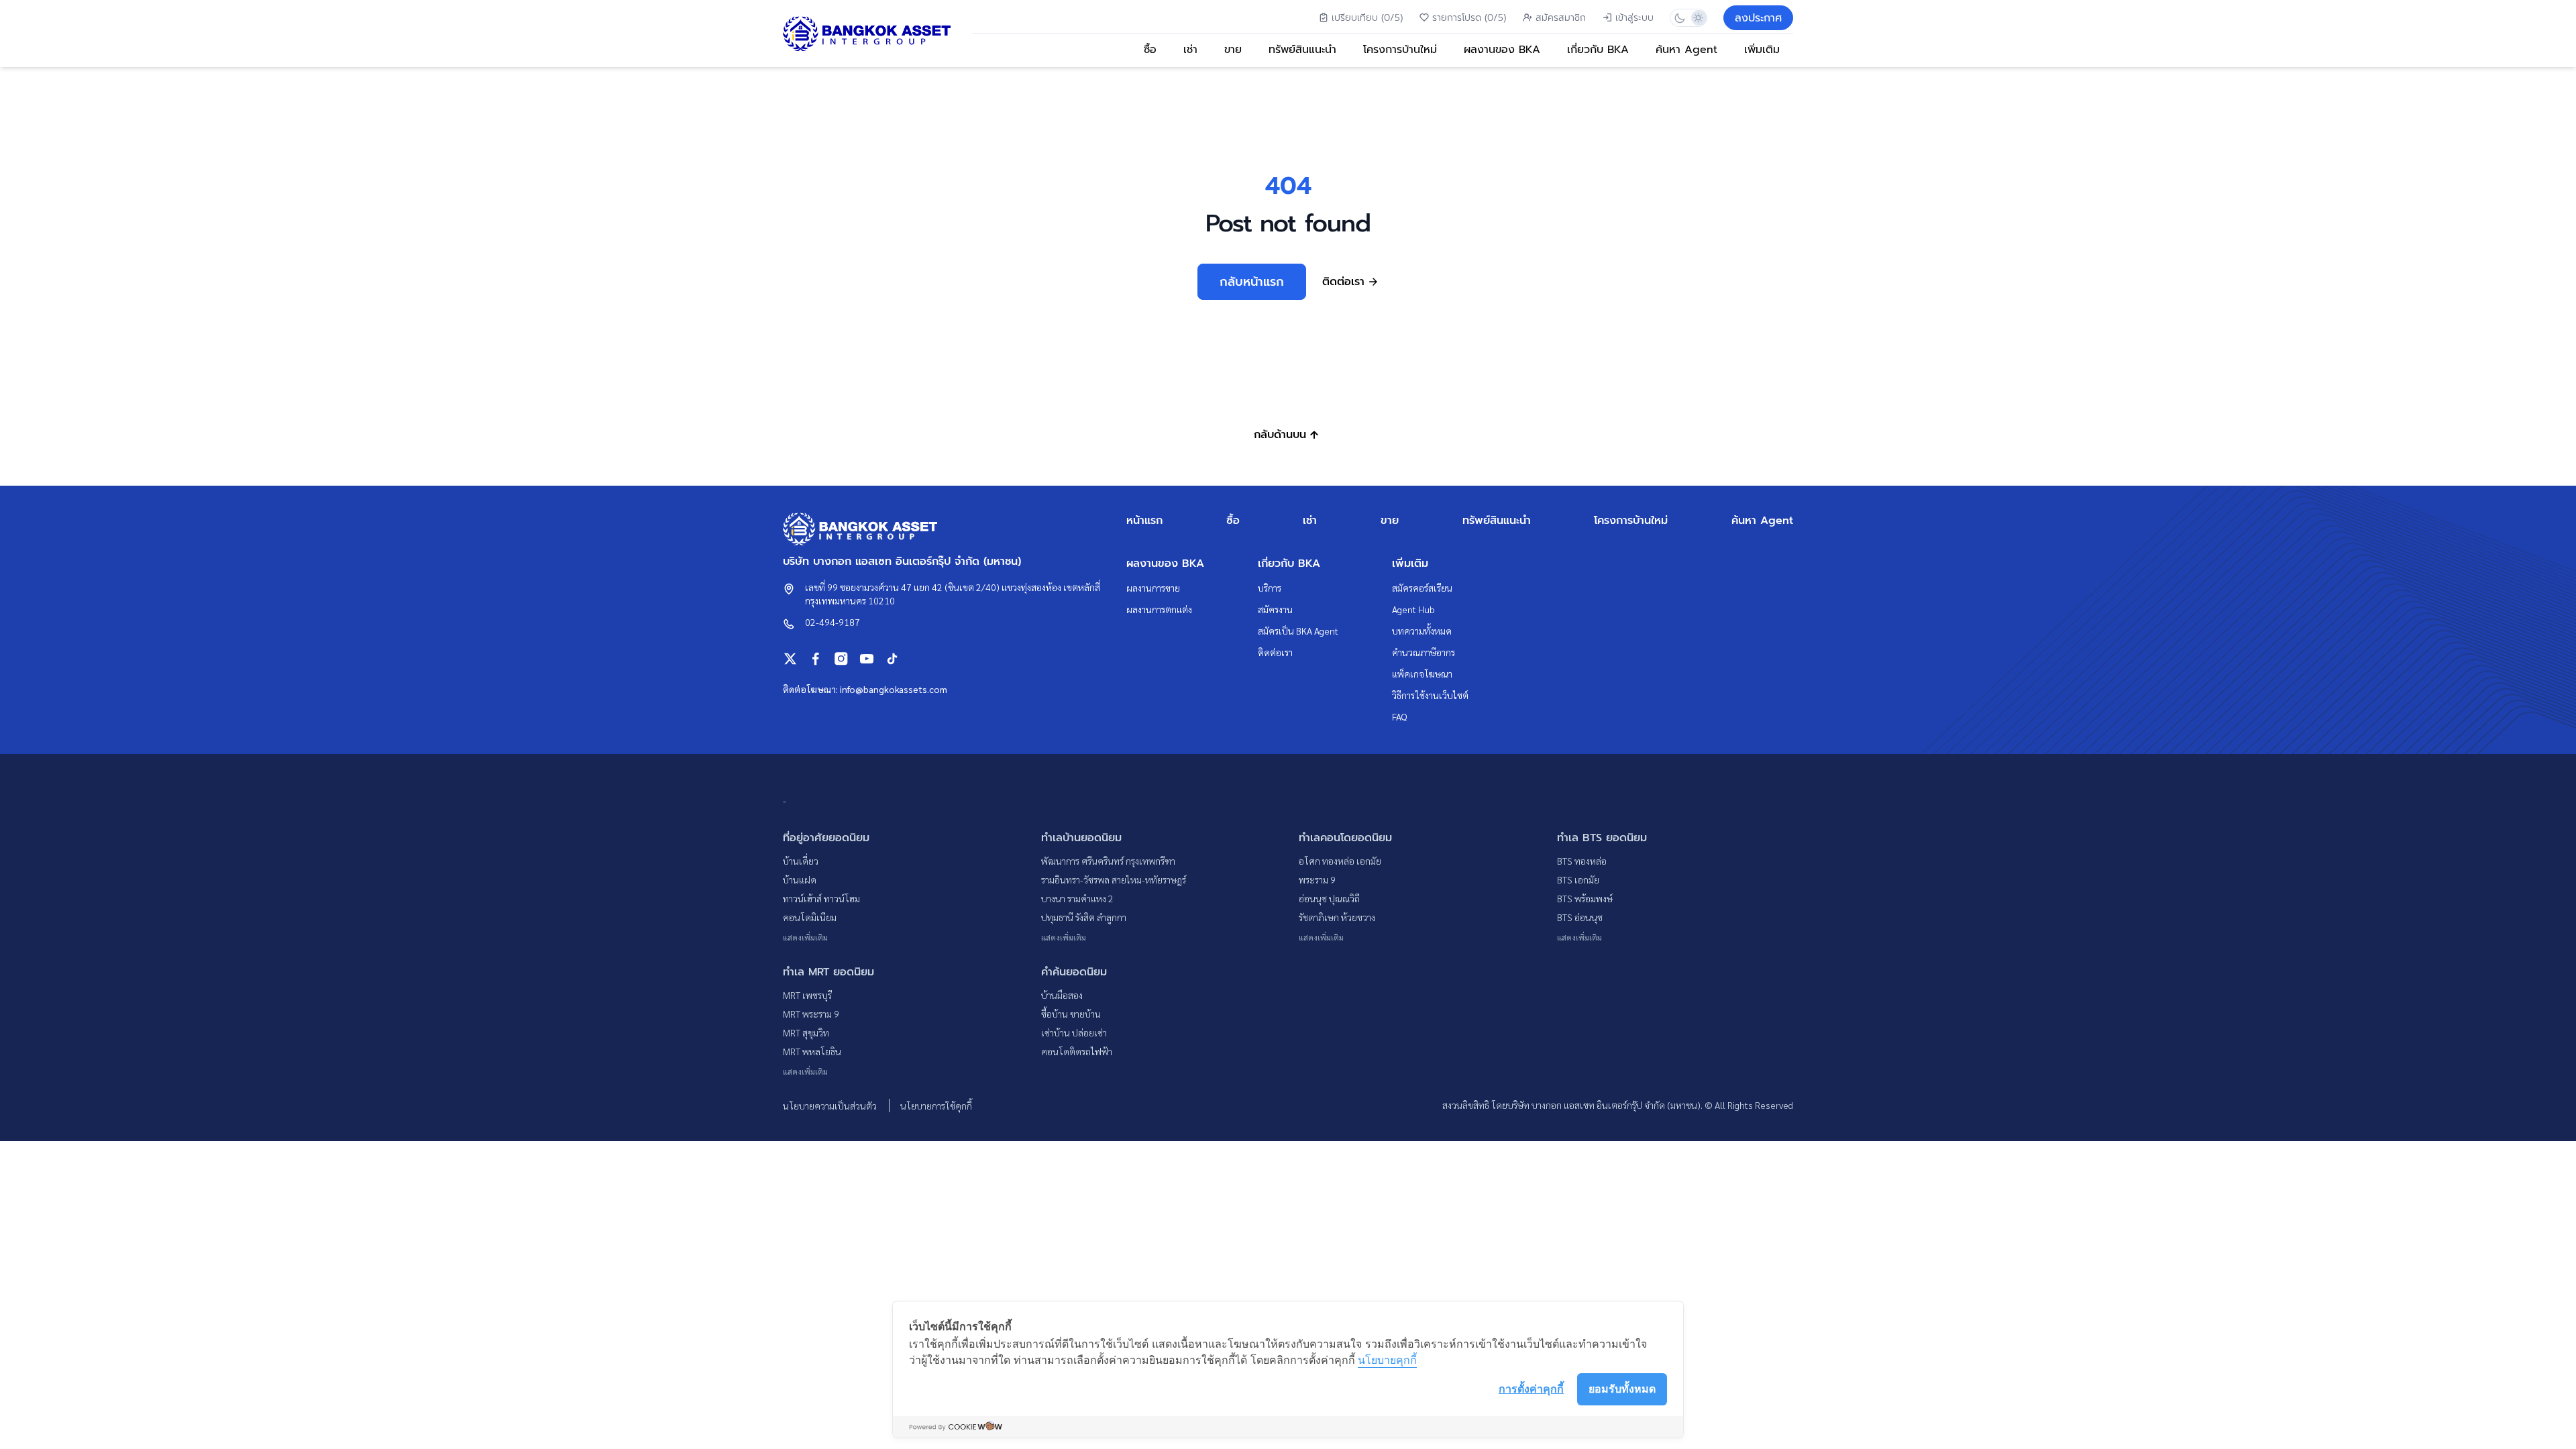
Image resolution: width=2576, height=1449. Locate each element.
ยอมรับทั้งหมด (1622, 1389)
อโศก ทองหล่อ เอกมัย (1340, 861)
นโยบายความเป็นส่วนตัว (831, 1106)
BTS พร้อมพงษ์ (1585, 898)
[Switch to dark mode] (1679, 18)
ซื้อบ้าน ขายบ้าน (1071, 1014)
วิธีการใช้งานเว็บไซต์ (1430, 695)
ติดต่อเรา (1275, 652)
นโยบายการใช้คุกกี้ (936, 1106)
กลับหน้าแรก (1252, 282)
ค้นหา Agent (1686, 50)
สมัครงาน (1275, 609)
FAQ (1400, 716)
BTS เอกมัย (1578, 879)
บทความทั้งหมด (1422, 631)
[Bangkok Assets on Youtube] (867, 659)
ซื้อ (1150, 50)
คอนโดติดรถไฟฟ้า (1077, 1051)
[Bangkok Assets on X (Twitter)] (790, 659)
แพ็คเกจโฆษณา (1422, 674)
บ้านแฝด (800, 879)
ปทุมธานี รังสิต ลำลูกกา (1084, 917)
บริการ (1270, 588)
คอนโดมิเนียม (810, 917)
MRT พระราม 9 (811, 1014)
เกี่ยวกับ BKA (1598, 50)
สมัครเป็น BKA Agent (1298, 631)
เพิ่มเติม (1762, 50)
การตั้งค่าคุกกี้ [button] (1531, 1389)
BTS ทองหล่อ (1582, 861)
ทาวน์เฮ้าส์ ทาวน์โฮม (821, 898)
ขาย (1233, 50)
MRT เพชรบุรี (807, 995)
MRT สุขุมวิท (806, 1032)
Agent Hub (1413, 609)
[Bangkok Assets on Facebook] (816, 659)
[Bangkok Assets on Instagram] (841, 659)
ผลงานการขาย (1153, 588)
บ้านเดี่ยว (801, 861)
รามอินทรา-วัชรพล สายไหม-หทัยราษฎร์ (1114, 879)
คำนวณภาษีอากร (1424, 652)
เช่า (1190, 50)
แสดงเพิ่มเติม (805, 937)
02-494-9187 (833, 622)
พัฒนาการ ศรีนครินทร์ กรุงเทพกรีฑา (1108, 861)
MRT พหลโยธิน (812, 1051)
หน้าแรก (1144, 521)
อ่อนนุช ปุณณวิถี (1329, 898)
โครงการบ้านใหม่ (1400, 50)
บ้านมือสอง (1062, 995)
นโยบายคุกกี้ (1387, 1360)
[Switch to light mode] (1698, 18)
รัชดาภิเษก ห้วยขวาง (1337, 917)
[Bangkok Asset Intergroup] (867, 34)
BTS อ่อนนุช (1580, 917)
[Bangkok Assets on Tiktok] (892, 659)
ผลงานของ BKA (1502, 50)
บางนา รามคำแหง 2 (1077, 898)
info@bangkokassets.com (894, 689)
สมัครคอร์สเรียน (1422, 588)
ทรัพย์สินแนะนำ (1302, 50)
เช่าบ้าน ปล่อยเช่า (1074, 1032)
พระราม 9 (1317, 879)
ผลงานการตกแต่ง (1159, 609)
